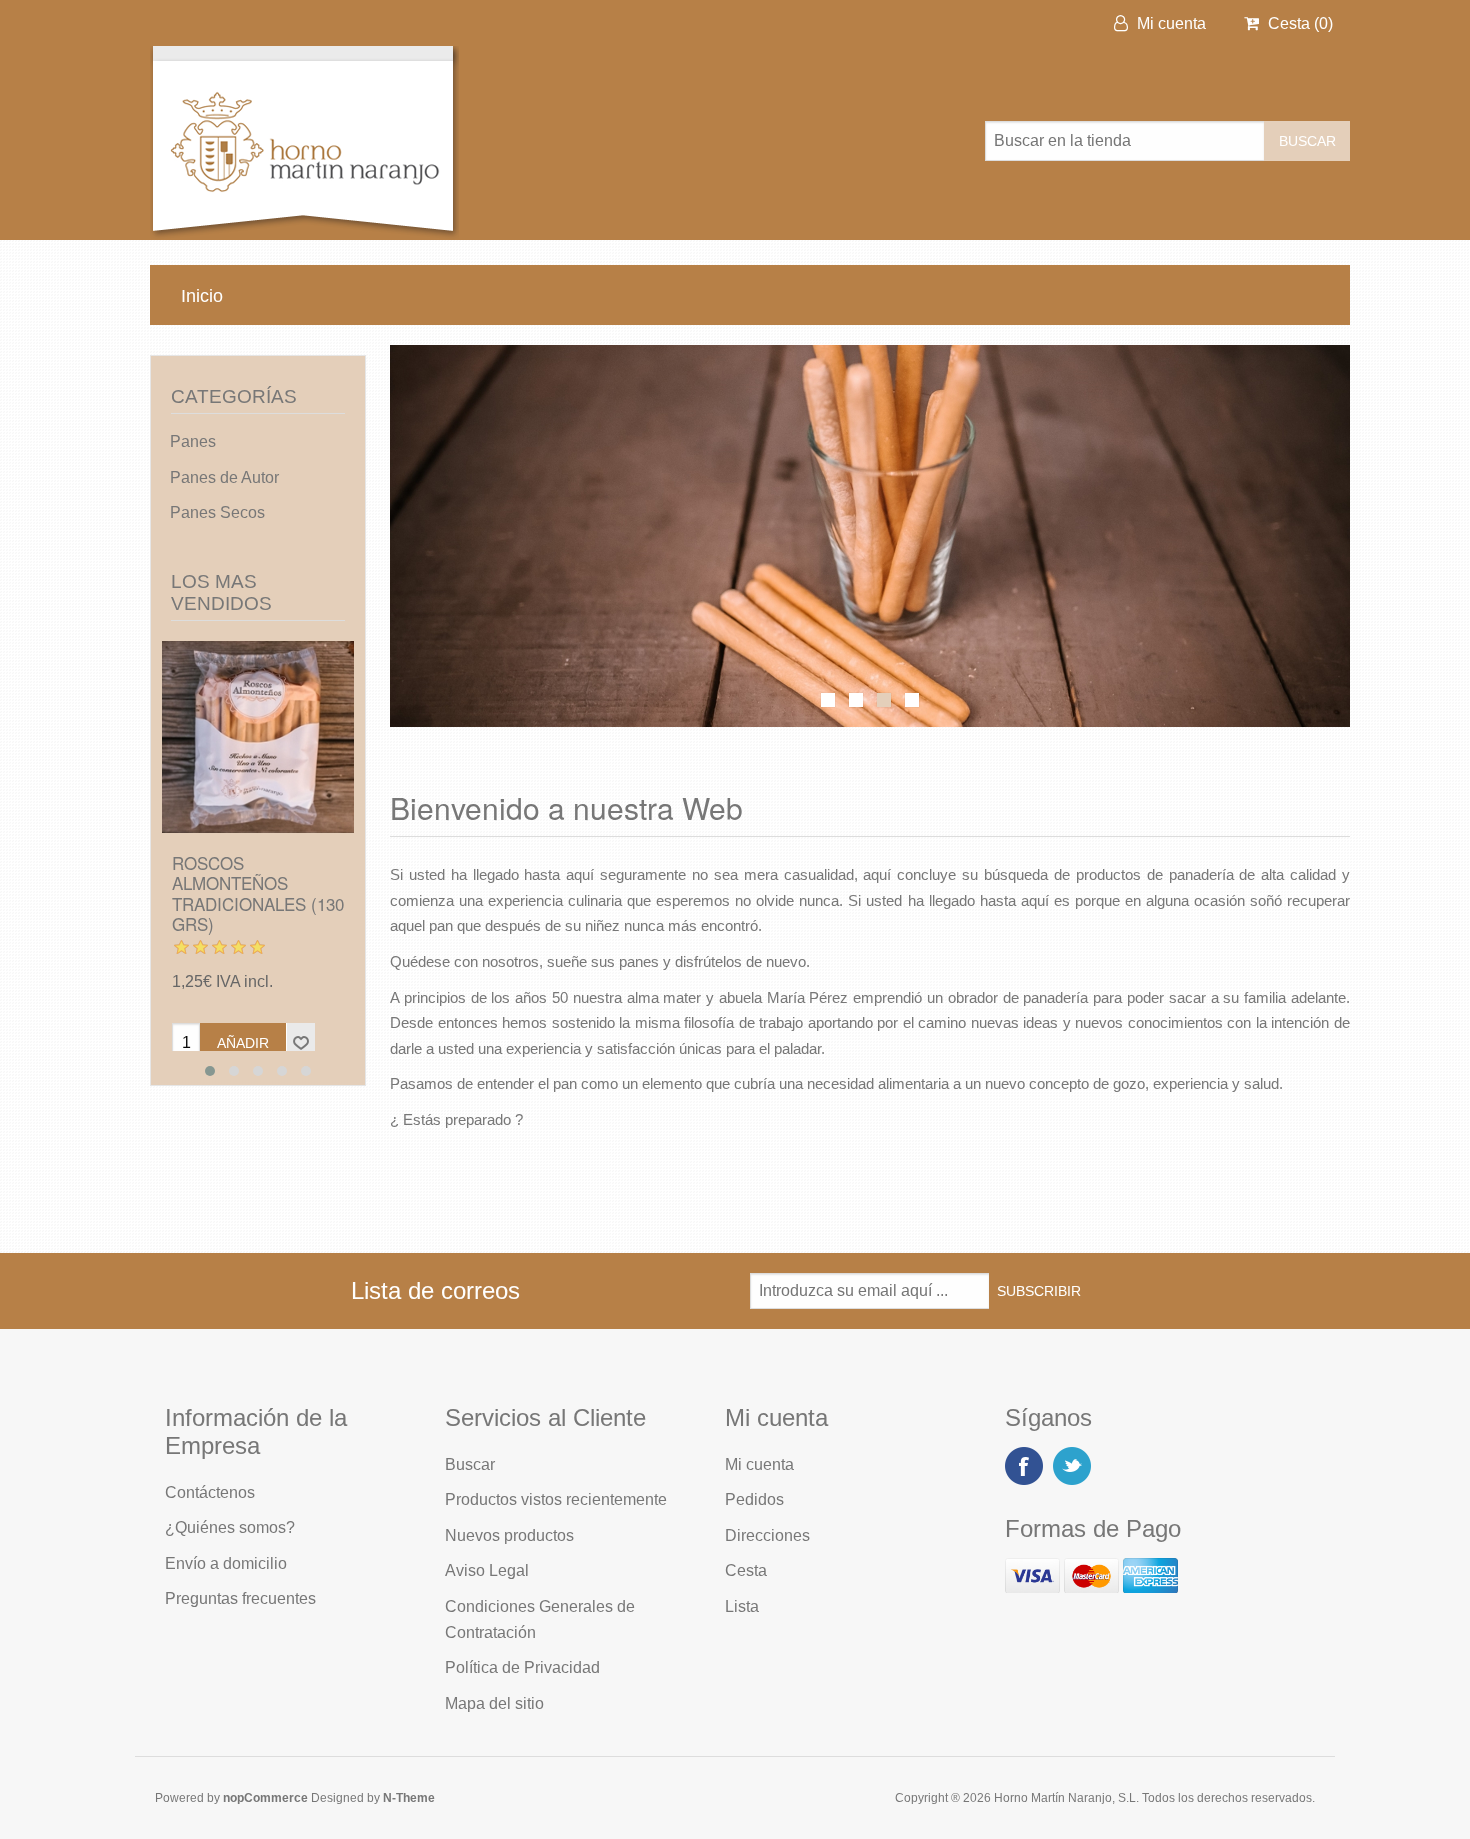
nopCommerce (265, 1798)
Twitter (1072, 1466)
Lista (742, 1606)
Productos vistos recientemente (556, 1499)
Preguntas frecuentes (240, 1598)
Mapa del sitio (494, 1703)
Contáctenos (210, 1492)
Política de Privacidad (522, 1667)
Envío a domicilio (226, 1563)
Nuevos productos (509, 1535)
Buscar (470, 1464)
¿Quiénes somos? (230, 1527)
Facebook (1024, 1466)
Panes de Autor (224, 477)
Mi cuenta (1169, 23)
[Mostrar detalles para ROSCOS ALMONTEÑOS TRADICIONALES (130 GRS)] (258, 737)
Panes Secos (217, 512)
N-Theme (409, 1798)
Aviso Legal (487, 1570)
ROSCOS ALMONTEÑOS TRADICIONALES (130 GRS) (258, 894)
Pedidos (754, 1499)
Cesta (746, 1570)
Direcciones (767, 1535)
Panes (193, 441)
